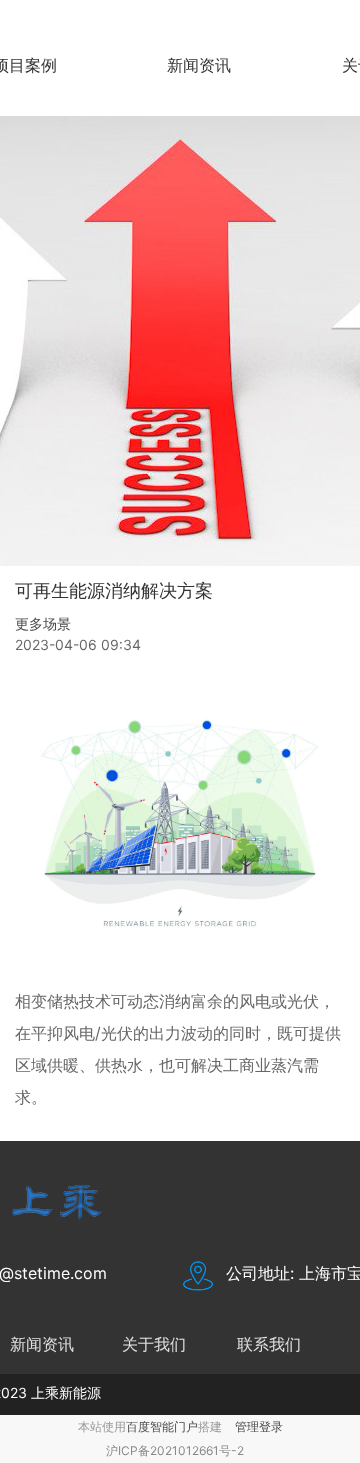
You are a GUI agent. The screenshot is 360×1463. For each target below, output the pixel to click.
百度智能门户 (162, 1426)
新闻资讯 (199, 65)
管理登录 (259, 1426)
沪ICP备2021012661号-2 (175, 1450)
